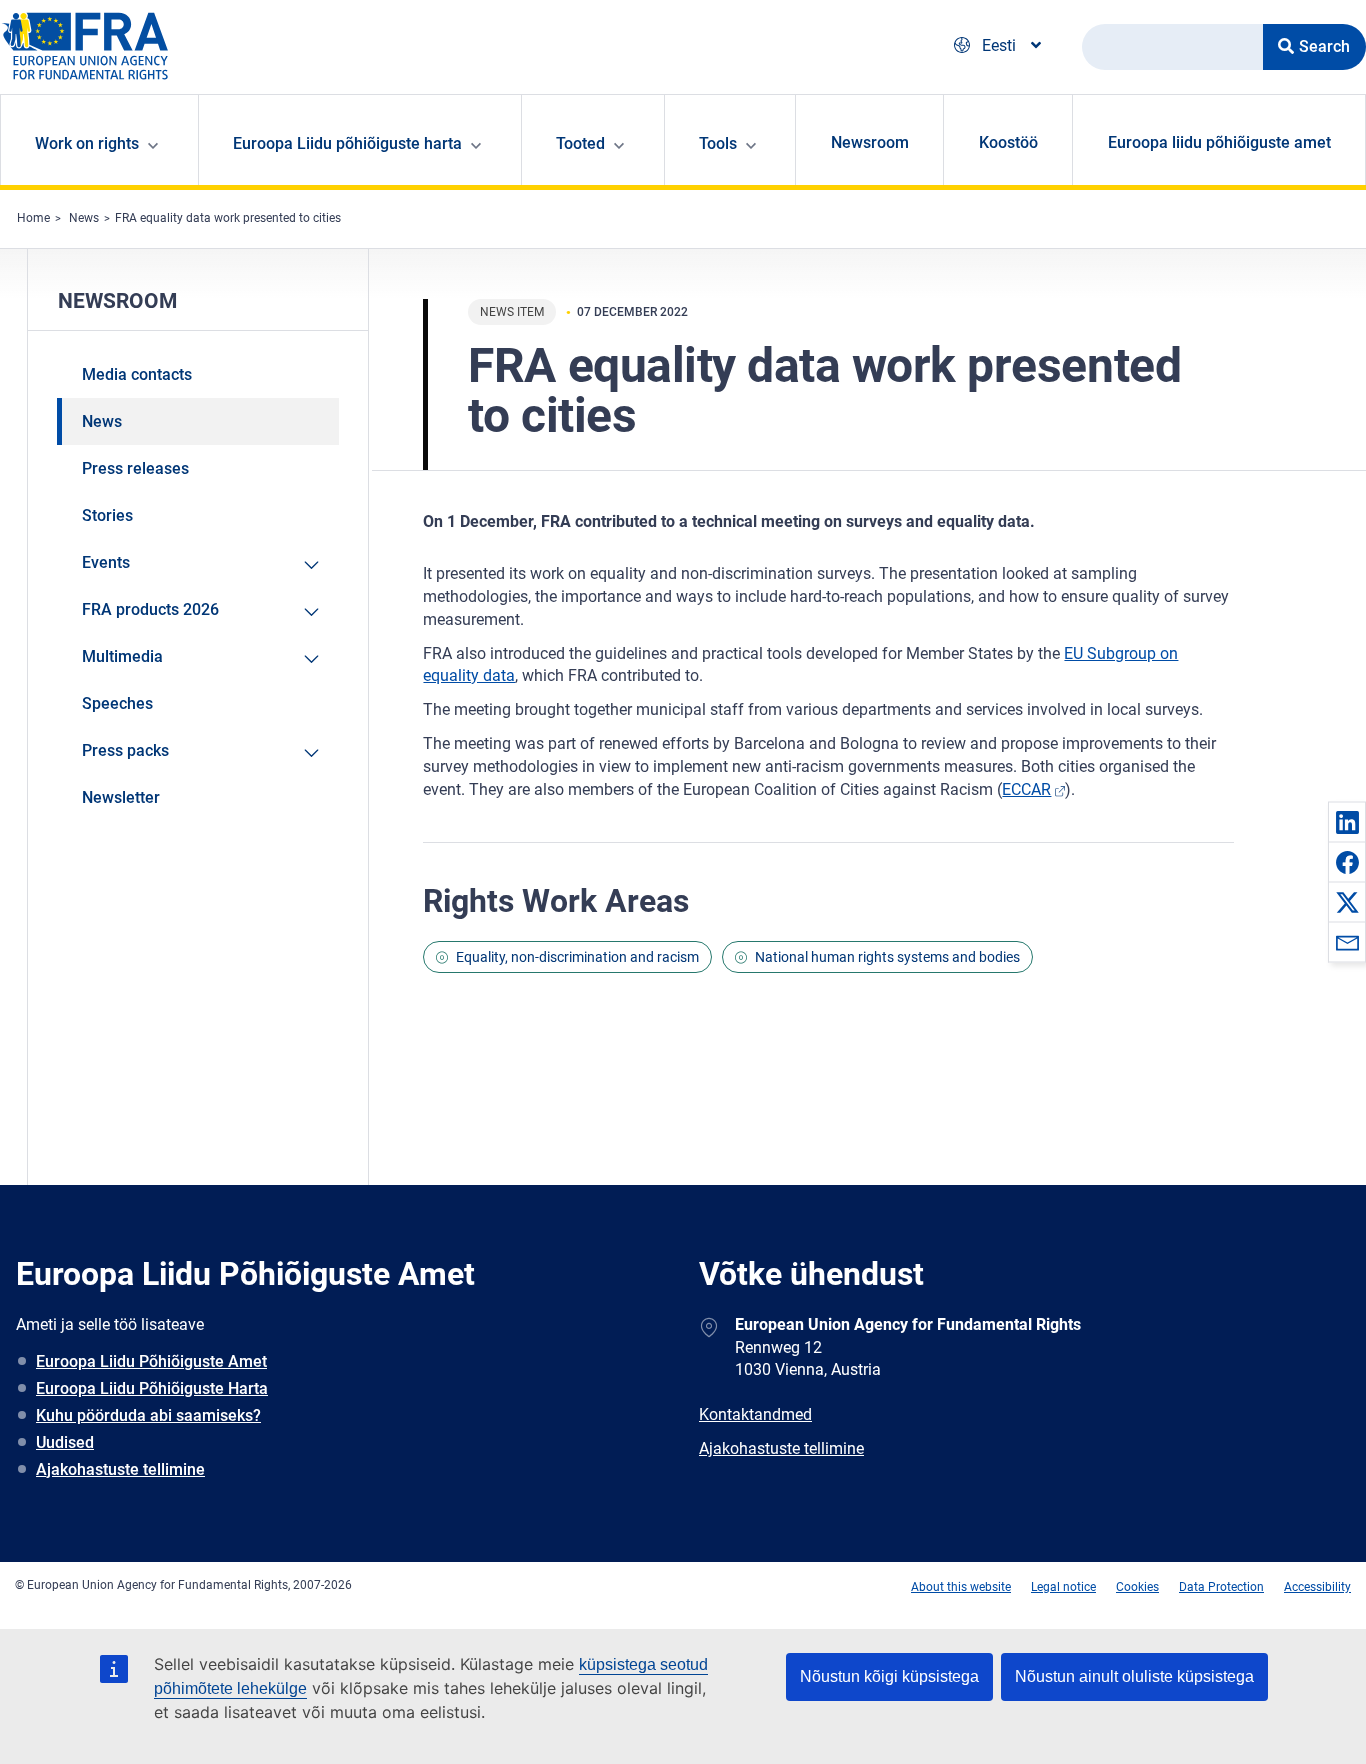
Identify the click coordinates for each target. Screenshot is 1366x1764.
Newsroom (870, 142)
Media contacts (137, 374)
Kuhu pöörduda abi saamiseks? (148, 1415)
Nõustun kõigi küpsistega (889, 1676)
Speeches (117, 703)
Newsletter (121, 797)
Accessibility (1317, 1587)
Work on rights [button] (87, 143)
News (84, 218)
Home (33, 218)
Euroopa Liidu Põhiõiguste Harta (152, 1388)
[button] (1347, 822)
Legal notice (1063, 1587)
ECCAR (1026, 789)
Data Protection (1221, 1587)
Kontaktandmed (755, 1414)
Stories (107, 515)
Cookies (1137, 1587)
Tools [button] (718, 143)
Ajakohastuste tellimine (120, 1469)
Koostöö (1008, 142)
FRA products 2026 (150, 609)
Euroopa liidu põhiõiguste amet (1219, 142)
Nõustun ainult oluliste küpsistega (1134, 1676)
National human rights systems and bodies (887, 957)
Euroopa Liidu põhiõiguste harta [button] (347, 143)
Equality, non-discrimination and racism (577, 957)
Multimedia (122, 656)
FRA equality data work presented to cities (228, 218)
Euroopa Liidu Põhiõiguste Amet (151, 1361)
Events (106, 562)
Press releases (135, 468)
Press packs (125, 750)
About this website (961, 1587)
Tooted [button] (580, 143)
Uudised (65, 1442)
